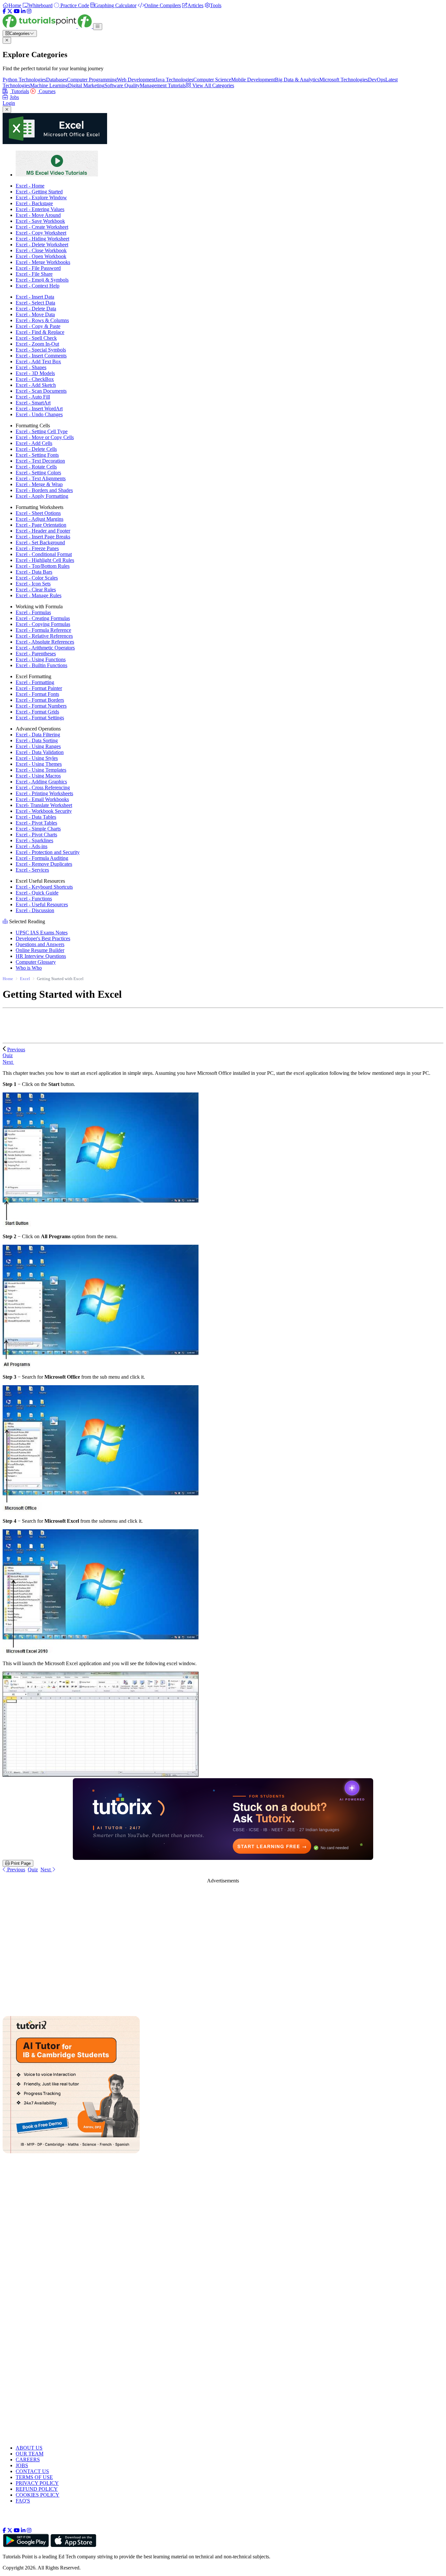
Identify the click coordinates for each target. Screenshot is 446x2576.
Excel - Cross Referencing (43, 788)
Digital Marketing (86, 85)
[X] (10, 11)
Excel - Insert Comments (41, 356)
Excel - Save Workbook (40, 221)
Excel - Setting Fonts (37, 455)
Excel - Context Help (38, 286)
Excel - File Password (38, 268)
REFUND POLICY (37, 2489)
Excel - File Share (34, 274)
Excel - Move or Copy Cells (45, 437)
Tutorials (19, 91)
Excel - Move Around (38, 215)
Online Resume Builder (40, 950)
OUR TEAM (30, 2454)
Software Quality (122, 85)
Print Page (20, 1863)
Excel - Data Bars (34, 572)
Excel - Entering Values (40, 209)
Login (9, 103)
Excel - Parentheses (36, 654)
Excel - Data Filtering (38, 735)
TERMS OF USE (34, 2477)
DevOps (377, 80)
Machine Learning (49, 85)
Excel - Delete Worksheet (42, 245)
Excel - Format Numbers (41, 706)
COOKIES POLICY (38, 2495)
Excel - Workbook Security (44, 811)
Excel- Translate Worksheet (44, 805)
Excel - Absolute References (45, 642)
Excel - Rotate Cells (36, 467)
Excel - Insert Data (35, 297)
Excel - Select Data (35, 303)
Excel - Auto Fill (33, 397)
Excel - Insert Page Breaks (43, 537)
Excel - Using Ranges (38, 746)
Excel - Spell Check (36, 338)
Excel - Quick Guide (37, 893)
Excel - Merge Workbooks (43, 262)
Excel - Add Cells (34, 443)
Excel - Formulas (33, 612)
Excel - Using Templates (41, 770)
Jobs (14, 97)
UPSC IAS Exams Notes (42, 933)
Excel (25, 979)
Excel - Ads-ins (32, 846)
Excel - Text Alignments (41, 478)
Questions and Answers (40, 944)
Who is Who (29, 968)
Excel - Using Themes (39, 764)
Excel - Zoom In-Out (37, 344)
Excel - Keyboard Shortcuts (44, 887)
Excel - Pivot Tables (36, 823)
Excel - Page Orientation (41, 525)
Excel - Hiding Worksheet (42, 239)
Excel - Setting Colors (38, 473)
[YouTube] (17, 11)
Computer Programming (92, 80)
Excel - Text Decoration (40, 461)
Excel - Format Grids (37, 712)
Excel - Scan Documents (41, 391)
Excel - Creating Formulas (43, 618)
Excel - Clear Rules (36, 590)
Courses (47, 91)
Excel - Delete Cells (36, 449)
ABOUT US (29, 2448)
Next (8, 1062)
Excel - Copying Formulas (43, 624)
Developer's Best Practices (43, 938)
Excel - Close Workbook (41, 250)
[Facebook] (4, 11)
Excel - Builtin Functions (41, 665)
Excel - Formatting (35, 682)
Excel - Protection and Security (48, 852)
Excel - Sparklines (34, 840)
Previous (16, 1050)
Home (8, 979)
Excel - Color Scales (37, 578)
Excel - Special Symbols (41, 350)
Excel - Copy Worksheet (41, 233)
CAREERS (28, 2460)
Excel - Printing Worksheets (44, 793)
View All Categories (213, 85)
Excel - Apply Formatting (42, 496)
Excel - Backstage (34, 203)
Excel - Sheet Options (38, 513)
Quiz (33, 1870)
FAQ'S (23, 2501)
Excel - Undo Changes (39, 414)
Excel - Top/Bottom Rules (43, 566)
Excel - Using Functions (41, 659)
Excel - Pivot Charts (36, 835)
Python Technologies (24, 80)
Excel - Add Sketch (36, 385)
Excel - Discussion (35, 910)
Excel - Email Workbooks (42, 799)
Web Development (136, 80)
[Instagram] (29, 11)
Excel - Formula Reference (43, 630)
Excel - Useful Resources (42, 904)
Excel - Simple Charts (38, 829)
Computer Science (212, 80)
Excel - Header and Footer (43, 531)
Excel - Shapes (31, 367)
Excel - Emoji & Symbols (42, 280)
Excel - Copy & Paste (38, 326)
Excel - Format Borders (40, 700)
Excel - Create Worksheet (42, 227)
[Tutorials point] (48, 26)
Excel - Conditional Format (44, 554)
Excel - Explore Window (41, 197)
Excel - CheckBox (35, 379)
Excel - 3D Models (35, 373)
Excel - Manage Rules (39, 595)
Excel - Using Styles (37, 758)
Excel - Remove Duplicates (44, 864)
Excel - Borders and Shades (44, 490)
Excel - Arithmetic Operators (45, 648)
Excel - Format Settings (40, 718)
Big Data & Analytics (297, 80)
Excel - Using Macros (38, 776)
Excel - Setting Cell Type (42, 431)
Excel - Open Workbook (41, 256)
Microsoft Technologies (344, 80)
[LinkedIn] (23, 11)
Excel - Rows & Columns (42, 320)
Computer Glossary (36, 962)
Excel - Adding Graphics (41, 782)
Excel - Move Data (35, 314)
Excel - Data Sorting (37, 740)
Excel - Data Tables (36, 817)
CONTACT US (32, 2471)
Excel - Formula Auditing (42, 858)
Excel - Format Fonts (37, 694)
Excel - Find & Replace (40, 332)
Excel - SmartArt (33, 403)
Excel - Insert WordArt (39, 409)
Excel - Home (30, 186)
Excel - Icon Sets (33, 584)
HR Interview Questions (41, 956)
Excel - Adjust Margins (40, 519)
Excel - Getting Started (39, 192)
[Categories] (98, 27)
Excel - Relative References (44, 636)
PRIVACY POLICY (37, 2483)
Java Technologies (174, 80)
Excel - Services (32, 870)
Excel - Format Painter (39, 688)
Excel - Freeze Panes (37, 548)
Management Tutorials (163, 85)
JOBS (22, 2465)
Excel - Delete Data (36, 309)
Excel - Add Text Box (38, 361)
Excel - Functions (34, 899)
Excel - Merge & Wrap (39, 484)
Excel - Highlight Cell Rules (45, 560)
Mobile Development (253, 80)
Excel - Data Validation (40, 752)
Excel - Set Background (40, 542)
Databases (56, 80)
